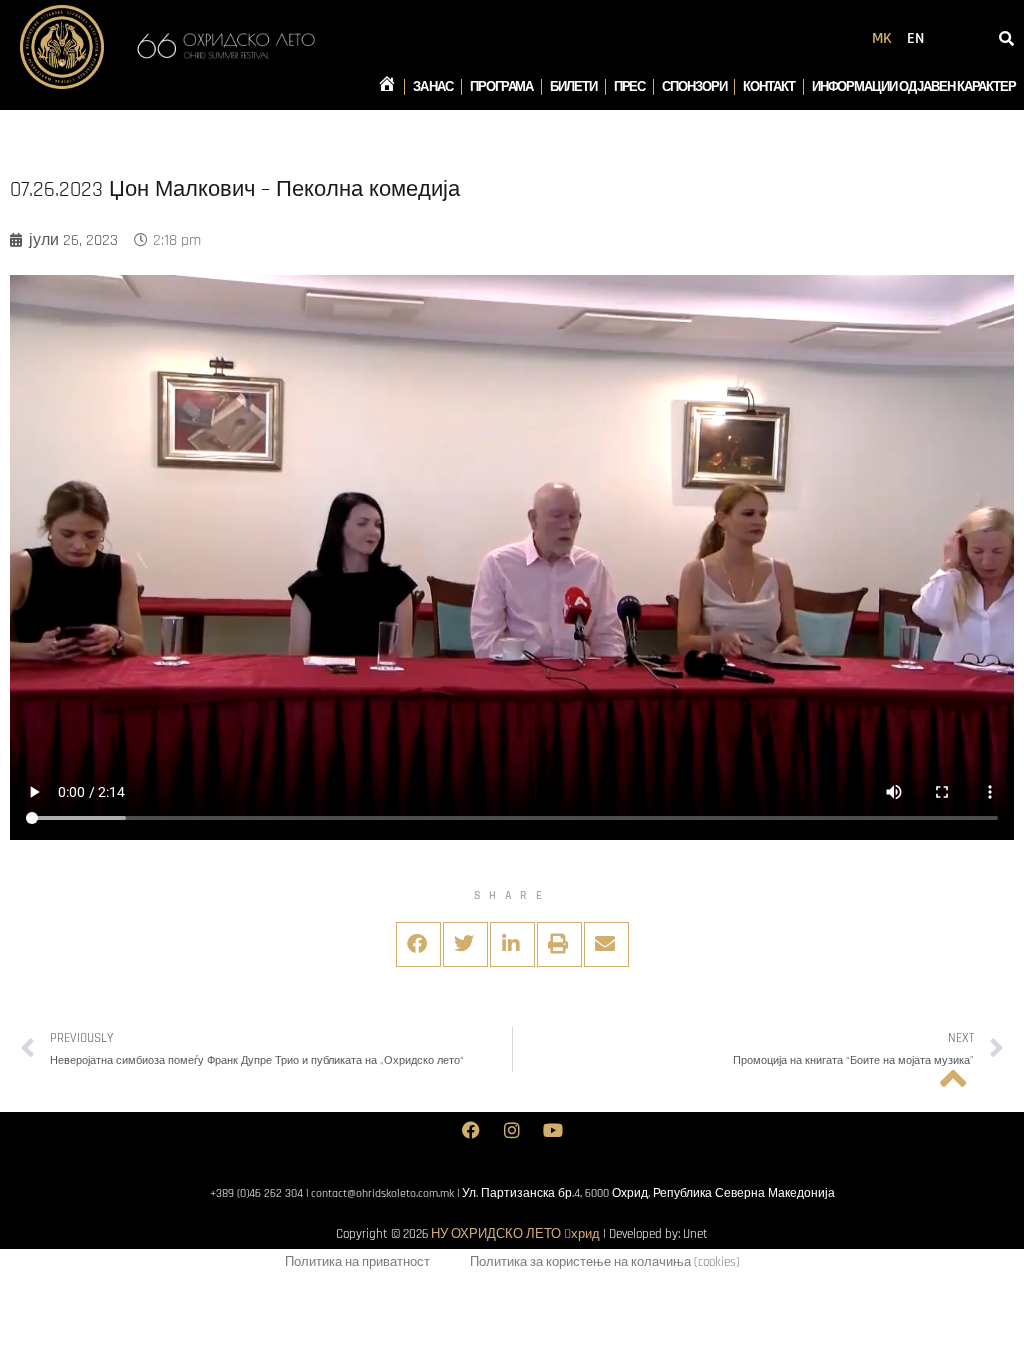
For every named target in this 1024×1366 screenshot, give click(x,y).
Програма (501, 87)
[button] (418, 944)
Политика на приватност (357, 1262)
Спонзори (694, 87)
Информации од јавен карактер (914, 87)
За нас (433, 87)
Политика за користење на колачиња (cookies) (605, 1262)
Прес (630, 87)
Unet (695, 1234)
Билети (573, 87)
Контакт (768, 87)
